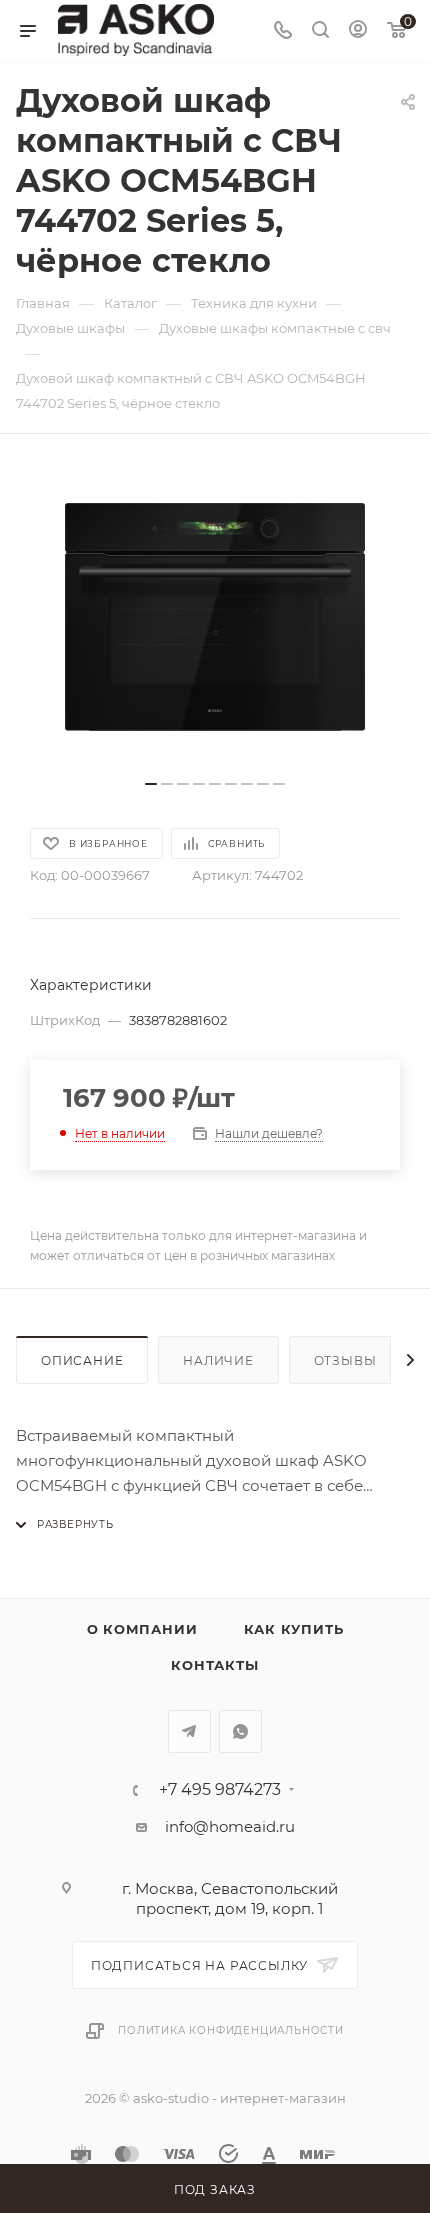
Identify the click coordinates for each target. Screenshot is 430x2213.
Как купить (294, 1629)
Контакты (214, 1665)
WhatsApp (240, 1731)
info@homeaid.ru (230, 1826)
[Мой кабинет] (358, 31)
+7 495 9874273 (220, 1790)
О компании (142, 1629)
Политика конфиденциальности (231, 2030)
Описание (82, 1360)
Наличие (218, 1360)
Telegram (189, 1731)
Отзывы (345, 1360)
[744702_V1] (215, 617)
